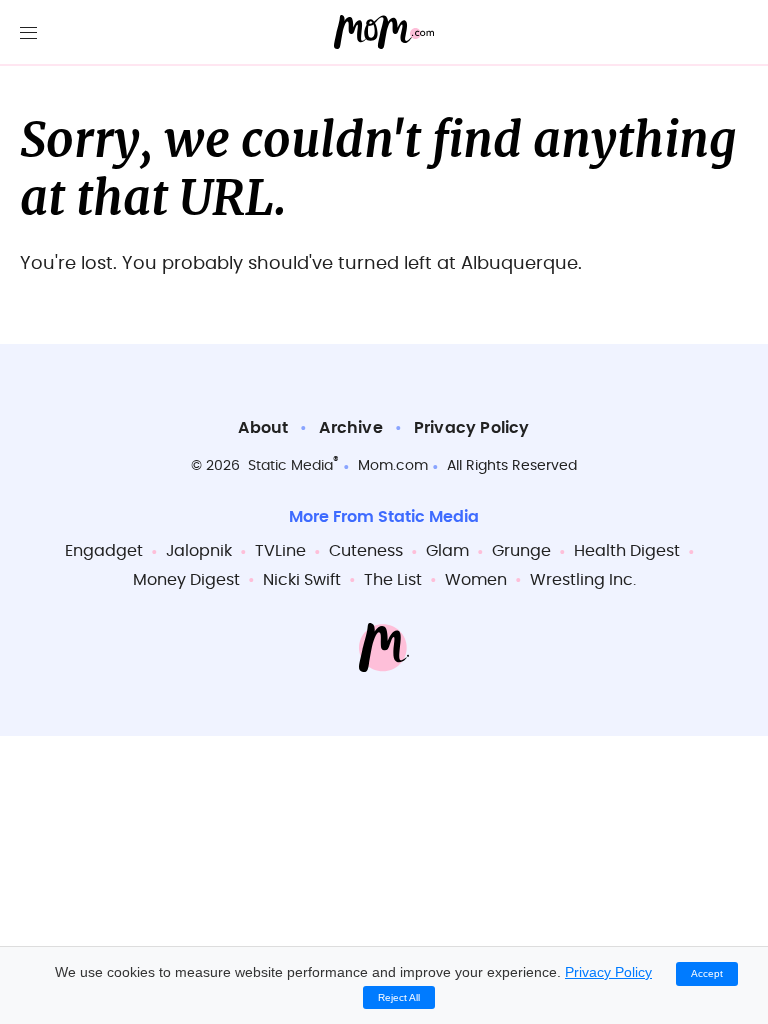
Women (476, 580)
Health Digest (627, 551)
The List (393, 580)
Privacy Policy (472, 428)
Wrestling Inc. (583, 580)
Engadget (104, 551)
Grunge (521, 551)
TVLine (280, 551)
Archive (350, 428)
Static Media (290, 466)
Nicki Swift (302, 580)
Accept (707, 973)
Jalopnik (199, 551)
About (263, 428)
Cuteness (366, 551)
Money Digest (186, 580)
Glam (447, 551)
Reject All (399, 997)
